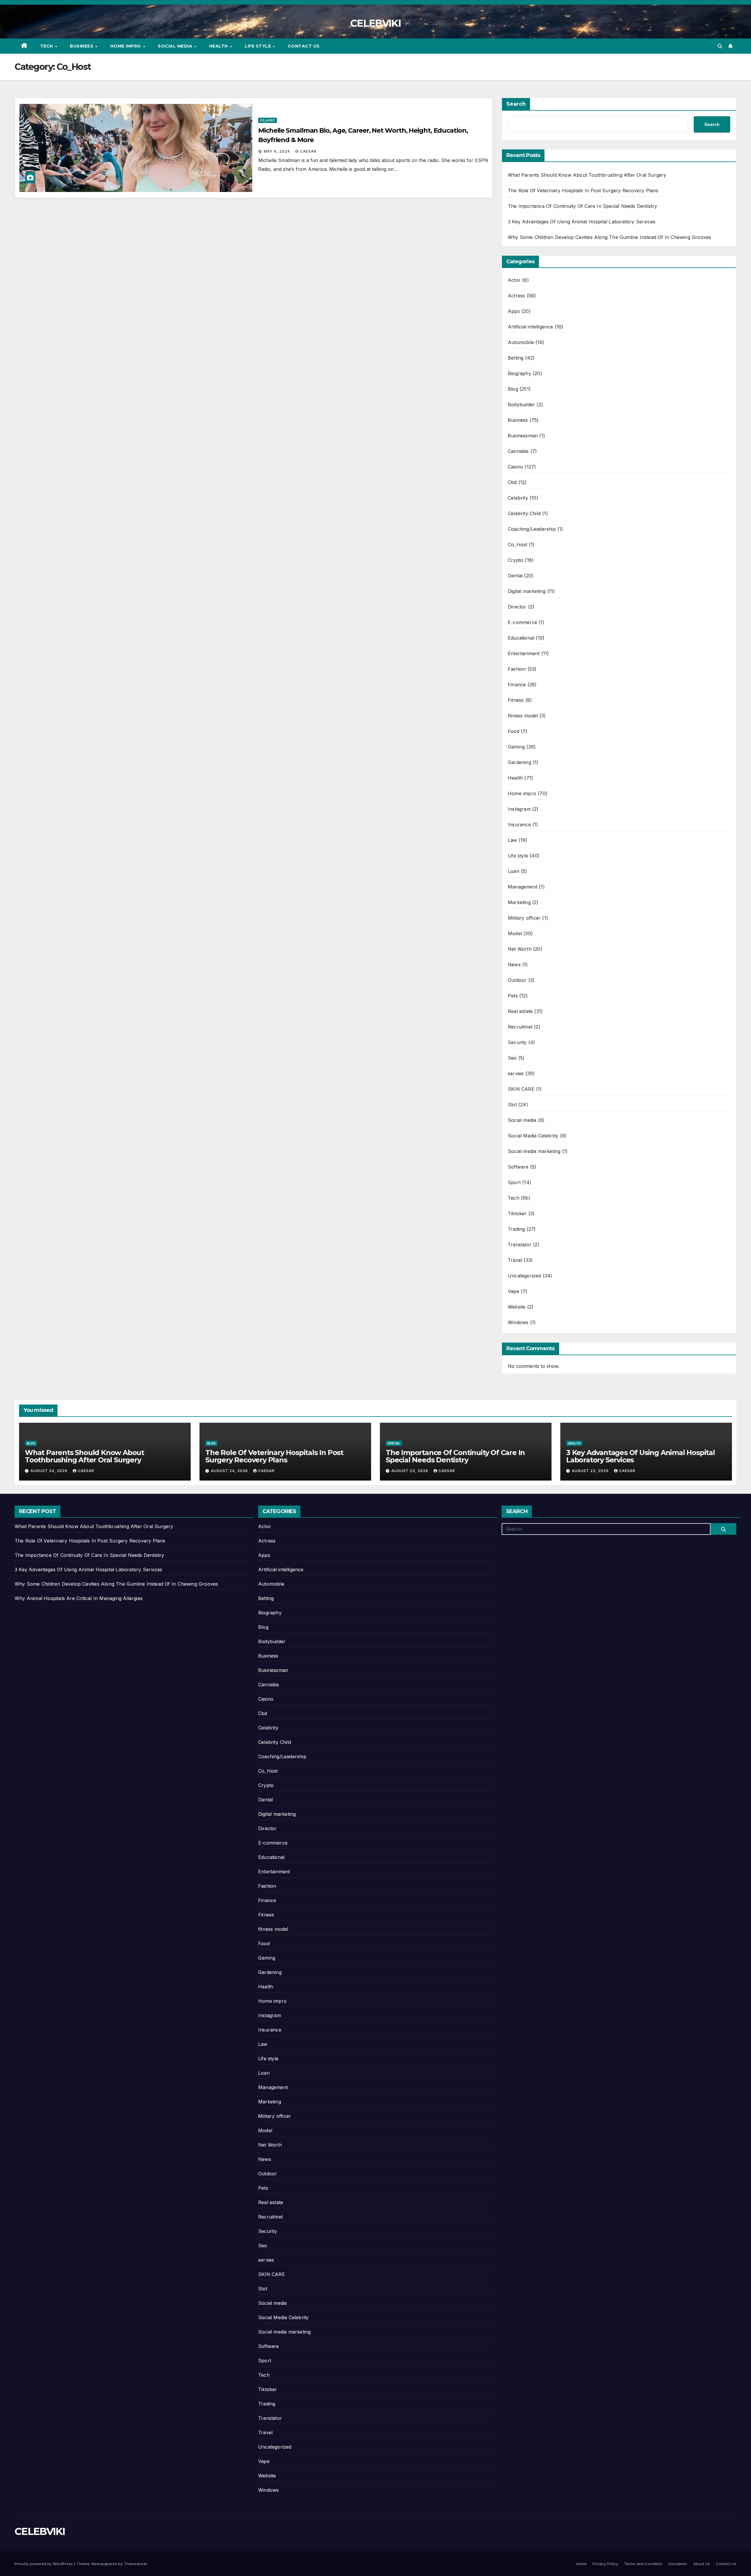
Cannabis (518, 451)
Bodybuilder (521, 404)
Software (518, 1167)
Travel (515, 1260)
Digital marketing (527, 591)
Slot (512, 1105)
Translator (520, 1245)
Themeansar (135, 2564)
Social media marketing (534, 1151)
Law (512, 840)
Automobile (521, 342)
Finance (517, 685)
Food (514, 731)
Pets (513, 996)
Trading (516, 1229)
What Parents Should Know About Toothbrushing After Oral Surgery (587, 175)
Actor (514, 280)
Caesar (308, 151)
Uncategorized (525, 1276)
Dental (515, 576)
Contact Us (304, 46)
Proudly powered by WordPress (44, 2564)
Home (581, 2564)
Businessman (523, 436)
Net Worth (520, 949)
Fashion (517, 669)
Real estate (520, 1011)
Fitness (516, 700)
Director (517, 607)
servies (516, 1073)
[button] (720, 46)
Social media (176, 46)
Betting (516, 358)
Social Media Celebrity (533, 1136)
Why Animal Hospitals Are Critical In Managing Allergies (79, 1598)
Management (523, 887)
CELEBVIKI (375, 23)
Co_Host (268, 120)
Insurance (519, 825)
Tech (47, 46)
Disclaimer (678, 2564)
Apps (514, 311)
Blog (513, 389)
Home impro (126, 46)
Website (517, 1307)
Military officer (524, 918)
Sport (514, 1182)
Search (516, 104)
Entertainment (524, 653)
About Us (702, 2564)
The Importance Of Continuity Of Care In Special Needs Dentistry (583, 206)
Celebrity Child (524, 513)
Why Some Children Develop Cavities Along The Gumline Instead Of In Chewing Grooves (609, 237)
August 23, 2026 (410, 1471)
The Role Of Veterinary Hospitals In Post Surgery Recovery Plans (583, 190)
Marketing (519, 902)
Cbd (512, 482)
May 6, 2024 (277, 151)
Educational (521, 638)
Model (515, 933)
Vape (514, 1291)
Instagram (519, 809)
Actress (516, 296)
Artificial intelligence (531, 327)
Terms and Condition (643, 2564)
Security (517, 1042)
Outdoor (517, 980)
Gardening (520, 762)
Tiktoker (517, 1213)
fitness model (523, 716)
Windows (518, 1322)
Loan (514, 871)
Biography (520, 373)
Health (219, 46)
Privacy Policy (605, 2564)
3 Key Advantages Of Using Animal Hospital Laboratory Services (582, 222)
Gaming (516, 747)
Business (82, 46)
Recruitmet (520, 1027)
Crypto (516, 560)
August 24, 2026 (50, 1471)
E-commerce (522, 622)
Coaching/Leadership (532, 529)
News (514, 965)
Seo (512, 1058)
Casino (515, 467)
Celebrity (518, 498)
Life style (258, 46)
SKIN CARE (521, 1089)
